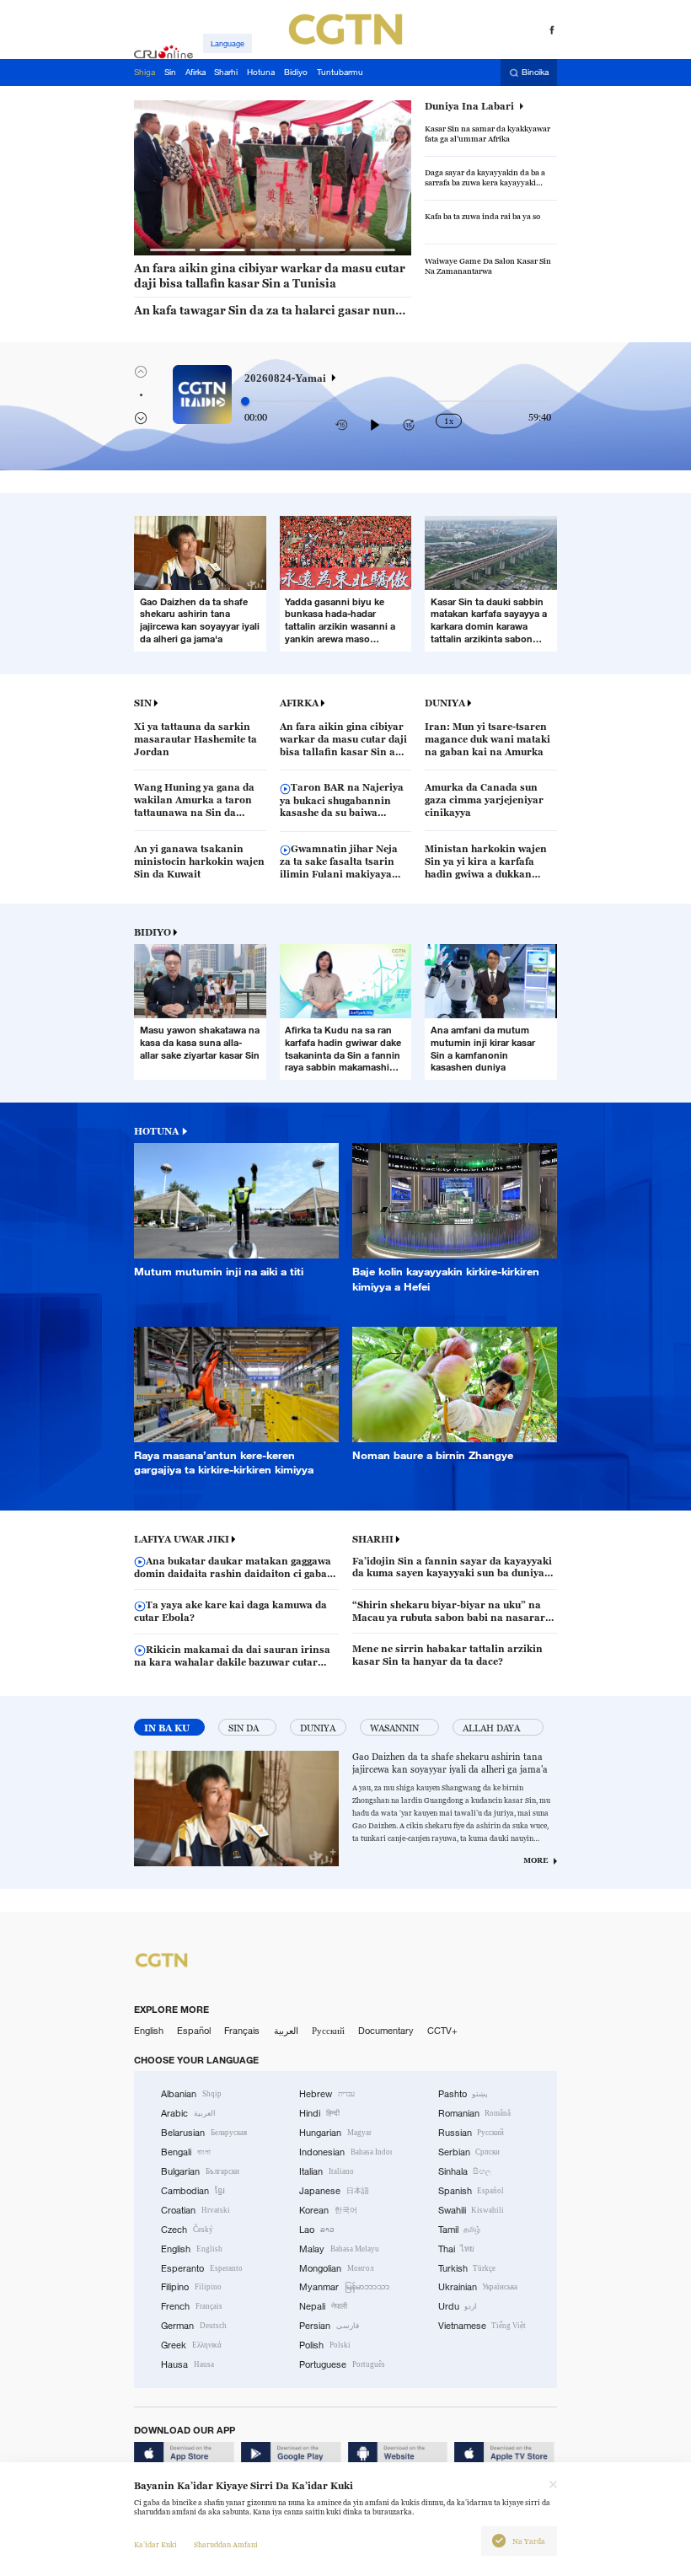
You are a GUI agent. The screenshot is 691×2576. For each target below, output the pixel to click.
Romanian (475, 2113)
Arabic (188, 2113)
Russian (471, 2133)
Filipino (191, 2287)
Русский (328, 2031)
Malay (339, 2249)
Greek (191, 2345)
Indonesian (345, 2152)
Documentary (386, 2031)
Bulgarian (200, 2171)
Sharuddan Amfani (226, 2545)
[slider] (245, 401)
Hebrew (327, 2094)
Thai (457, 2249)
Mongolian (336, 2268)
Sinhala (465, 2171)
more (536, 1860)
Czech (187, 2230)
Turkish (467, 2268)
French (192, 2306)
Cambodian (193, 2191)
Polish (325, 2345)
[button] (173, 250)
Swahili (471, 2210)
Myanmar (344, 2287)
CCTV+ (442, 2031)
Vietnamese (482, 2326)
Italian (327, 2171)
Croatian (196, 2210)
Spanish (471, 2191)
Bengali (186, 2152)
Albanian (191, 2094)
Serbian (469, 2152)
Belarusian (204, 2133)
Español (194, 2031)
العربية (286, 2031)
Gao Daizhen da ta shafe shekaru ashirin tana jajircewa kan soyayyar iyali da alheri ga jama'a (450, 1763)
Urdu (458, 2306)
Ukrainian (478, 2287)
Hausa (187, 2364)
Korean (328, 2210)
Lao (317, 2230)
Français (242, 2031)
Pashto (463, 2094)
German (194, 2326)
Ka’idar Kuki (155, 2545)
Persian (329, 2326)
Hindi (319, 2113)
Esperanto (202, 2268)
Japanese (334, 2191)
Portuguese (342, 2364)
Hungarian (335, 2133)
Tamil (460, 2230)
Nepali (323, 2306)
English (149, 2031)
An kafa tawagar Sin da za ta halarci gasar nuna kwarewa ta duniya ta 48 (268, 311)
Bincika (535, 73)
